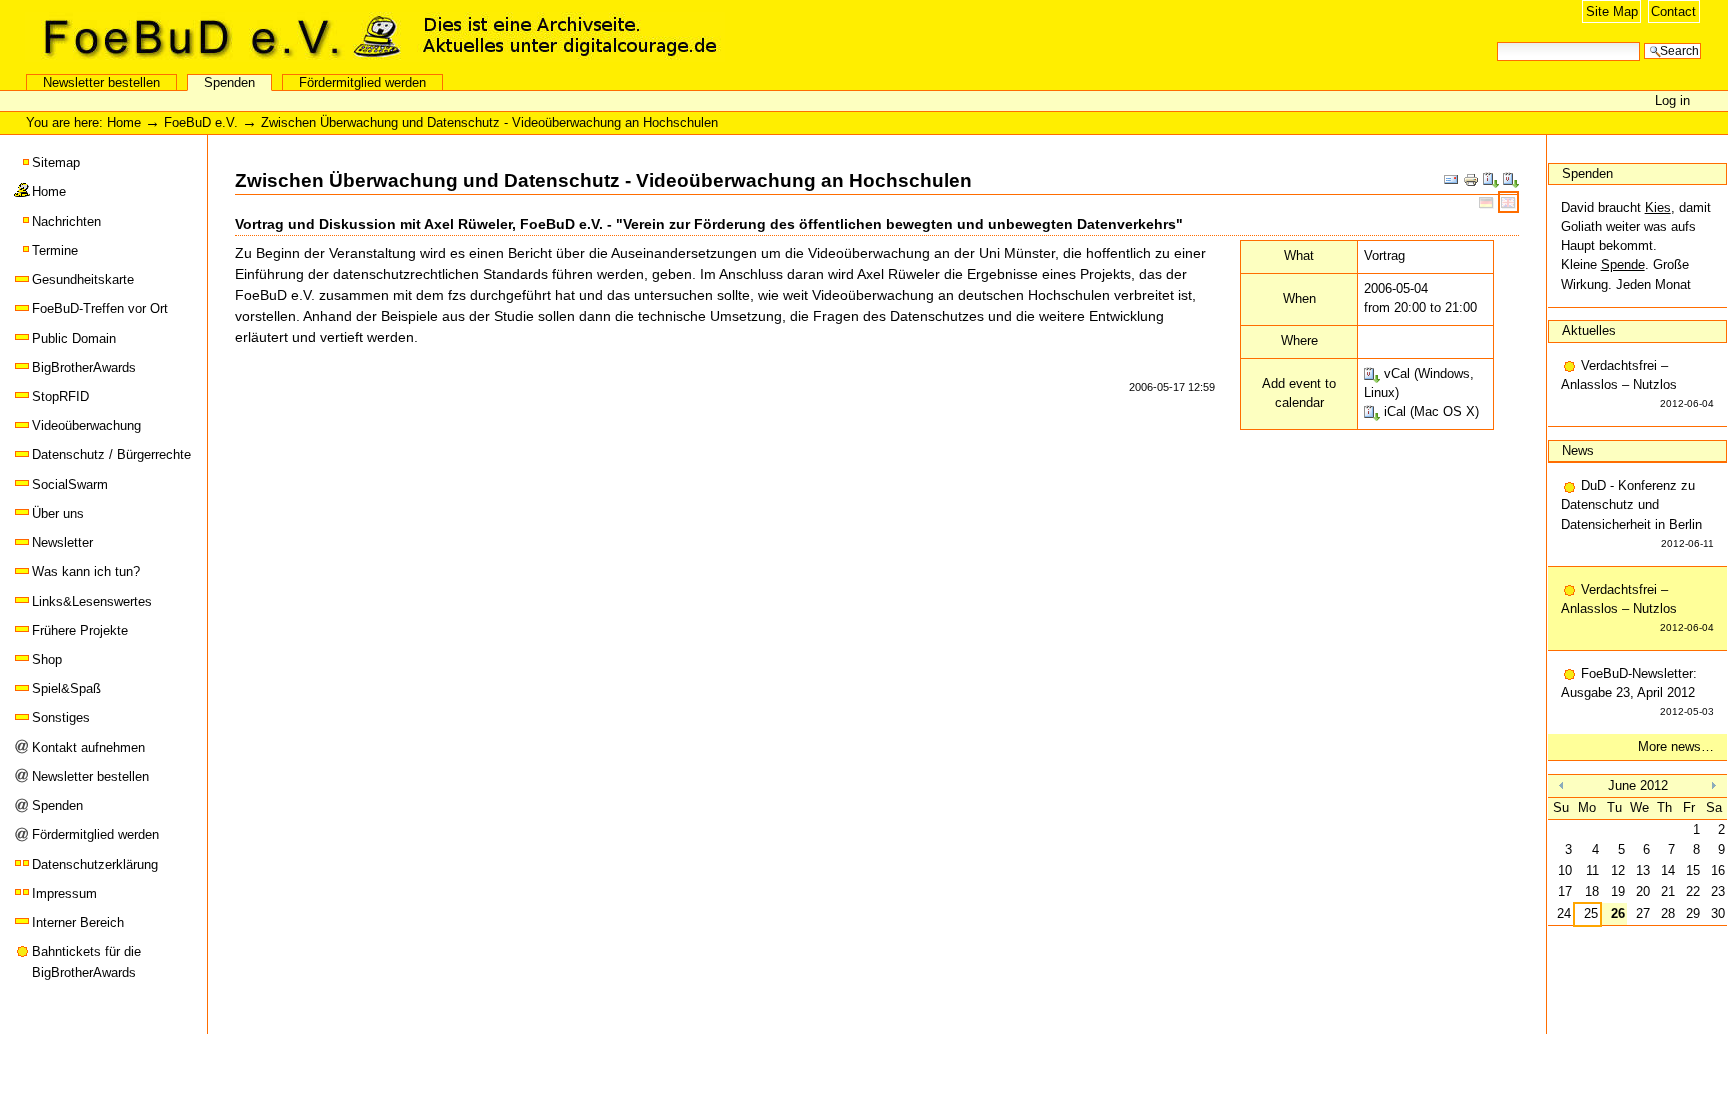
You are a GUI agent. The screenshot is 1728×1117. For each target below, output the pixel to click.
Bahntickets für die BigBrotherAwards (86, 961)
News (1578, 450)
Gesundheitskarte (83, 279)
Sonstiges (61, 717)
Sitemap (56, 162)
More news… (1676, 746)
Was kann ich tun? (86, 571)
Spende (1623, 264)
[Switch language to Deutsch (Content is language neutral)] (1488, 202)
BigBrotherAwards (84, 367)
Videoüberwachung (86, 425)
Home (124, 122)
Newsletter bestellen (101, 82)
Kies (1658, 207)
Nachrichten (66, 221)
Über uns (58, 513)
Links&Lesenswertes (92, 601)
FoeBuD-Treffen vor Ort (100, 308)
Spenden (229, 82)
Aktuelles (1589, 330)
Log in (1672, 100)
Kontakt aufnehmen (88, 747)
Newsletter (62, 542)
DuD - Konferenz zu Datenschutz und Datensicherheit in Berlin (1638, 513)
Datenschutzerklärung (95, 864)
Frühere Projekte (80, 630)
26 (1618, 913)
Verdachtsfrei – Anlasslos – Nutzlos (1638, 383)
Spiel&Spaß (66, 688)
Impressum (64, 893)
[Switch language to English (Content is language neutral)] (1508, 202)
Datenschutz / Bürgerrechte (111, 454)
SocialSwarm (70, 484)
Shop (47, 659)
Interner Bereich (78, 922)
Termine (55, 250)
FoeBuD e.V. (215, 37)
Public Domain (74, 338)
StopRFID (60, 396)
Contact (1673, 11)
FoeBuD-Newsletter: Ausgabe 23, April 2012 (1638, 691)
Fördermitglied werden (362, 82)
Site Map (1612, 11)
